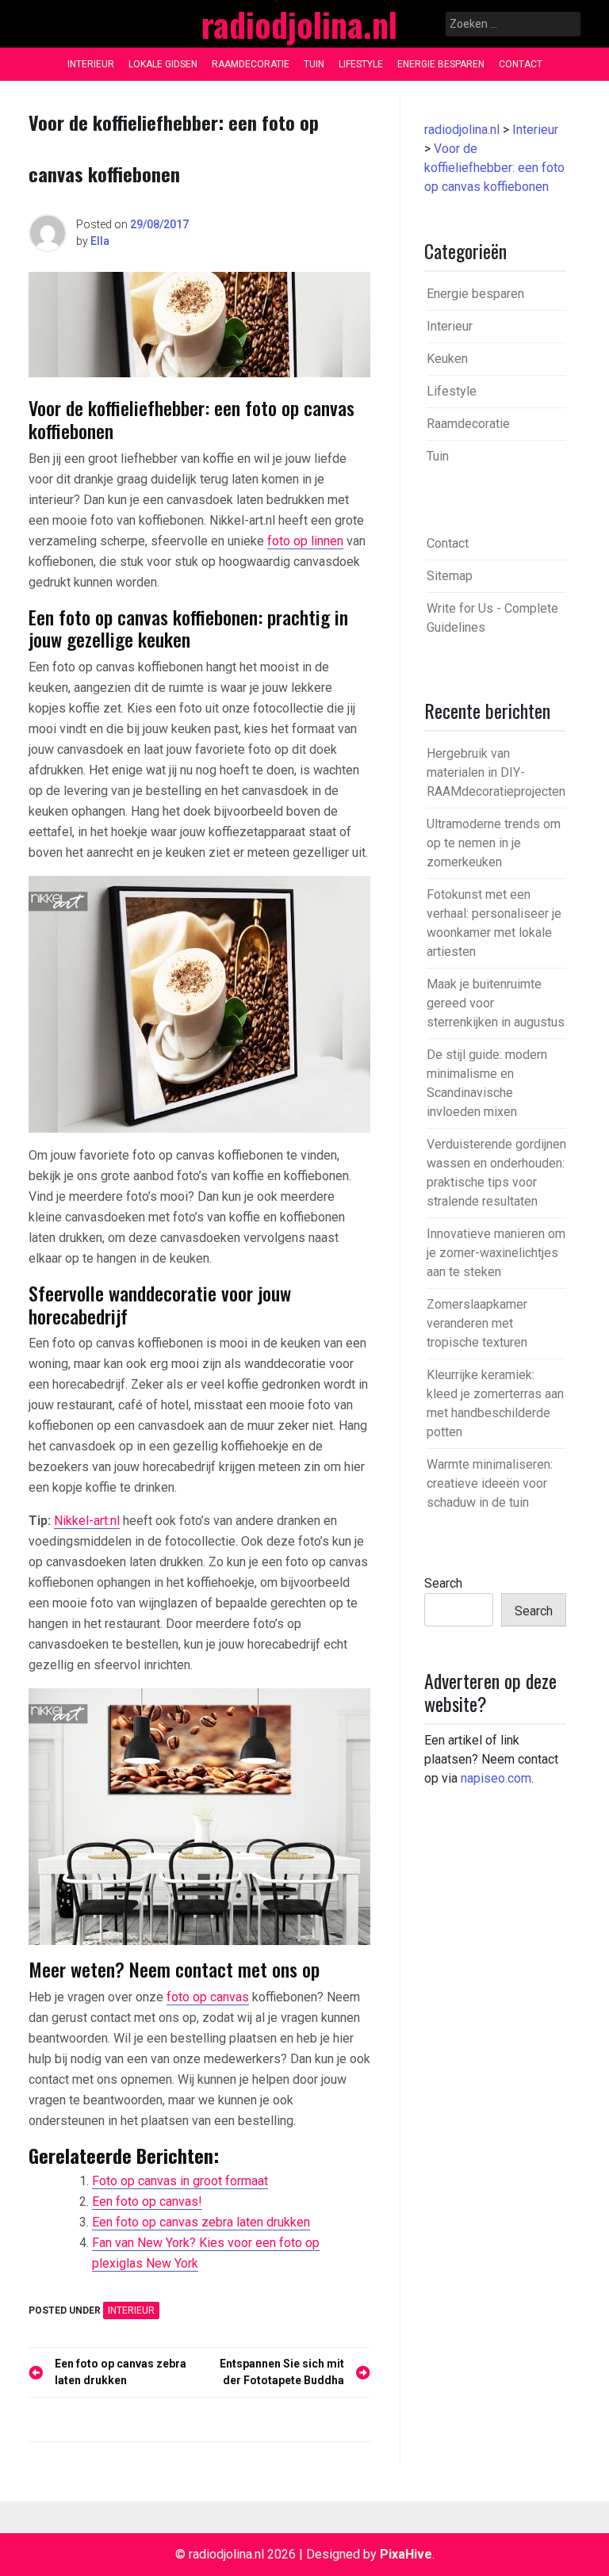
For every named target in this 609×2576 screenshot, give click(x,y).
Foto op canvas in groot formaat (180, 2181)
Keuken (447, 359)
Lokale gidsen (163, 64)
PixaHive (406, 2554)
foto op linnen (305, 541)
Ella (100, 241)
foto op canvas (208, 1997)
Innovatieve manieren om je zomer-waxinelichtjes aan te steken (496, 1253)
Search (443, 1583)
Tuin (314, 64)
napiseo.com (496, 1778)
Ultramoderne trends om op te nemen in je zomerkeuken (494, 843)
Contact (521, 64)
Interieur (91, 64)
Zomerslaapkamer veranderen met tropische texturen (477, 1323)
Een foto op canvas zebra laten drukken (201, 2222)
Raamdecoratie (251, 64)
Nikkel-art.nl (87, 1521)
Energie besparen (441, 64)
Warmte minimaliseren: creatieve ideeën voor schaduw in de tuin (490, 1483)
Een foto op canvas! (147, 2201)
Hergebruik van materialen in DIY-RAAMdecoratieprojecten (496, 772)
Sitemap (450, 576)
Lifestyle (361, 64)
